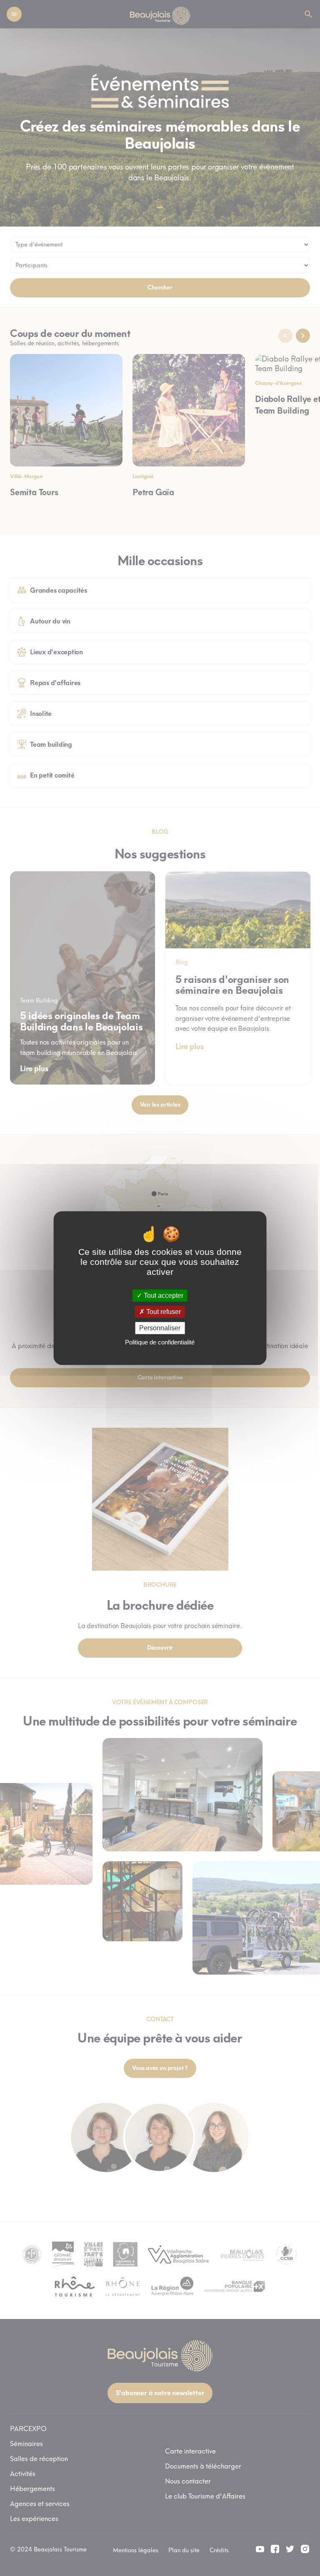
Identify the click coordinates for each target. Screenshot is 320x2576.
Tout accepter (163, 1295)
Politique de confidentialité (160, 1342)
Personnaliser (160, 1328)
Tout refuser (163, 1312)
